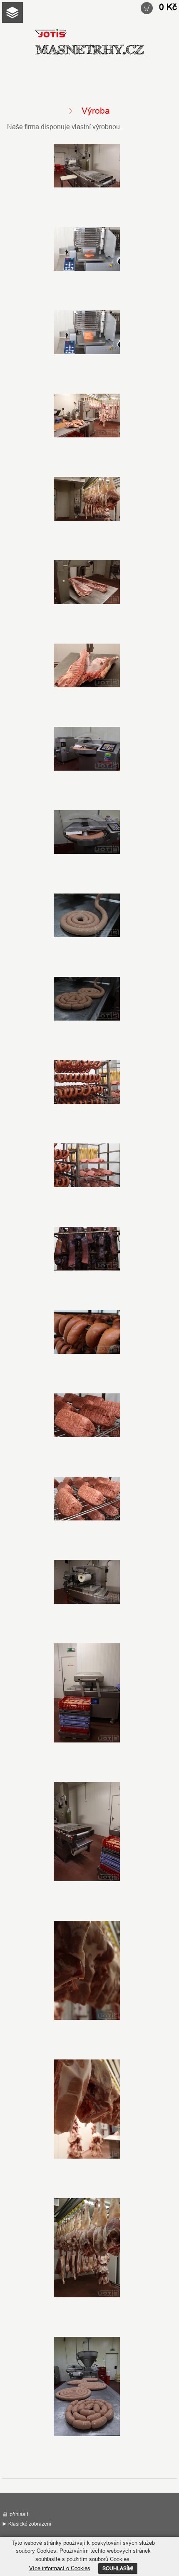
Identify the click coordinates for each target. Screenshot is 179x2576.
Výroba (89, 50)
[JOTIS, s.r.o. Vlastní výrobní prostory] (87, 333)
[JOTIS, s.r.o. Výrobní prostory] (87, 416)
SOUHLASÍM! (118, 2568)
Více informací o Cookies (60, 2568)
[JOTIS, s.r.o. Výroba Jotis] (87, 166)
